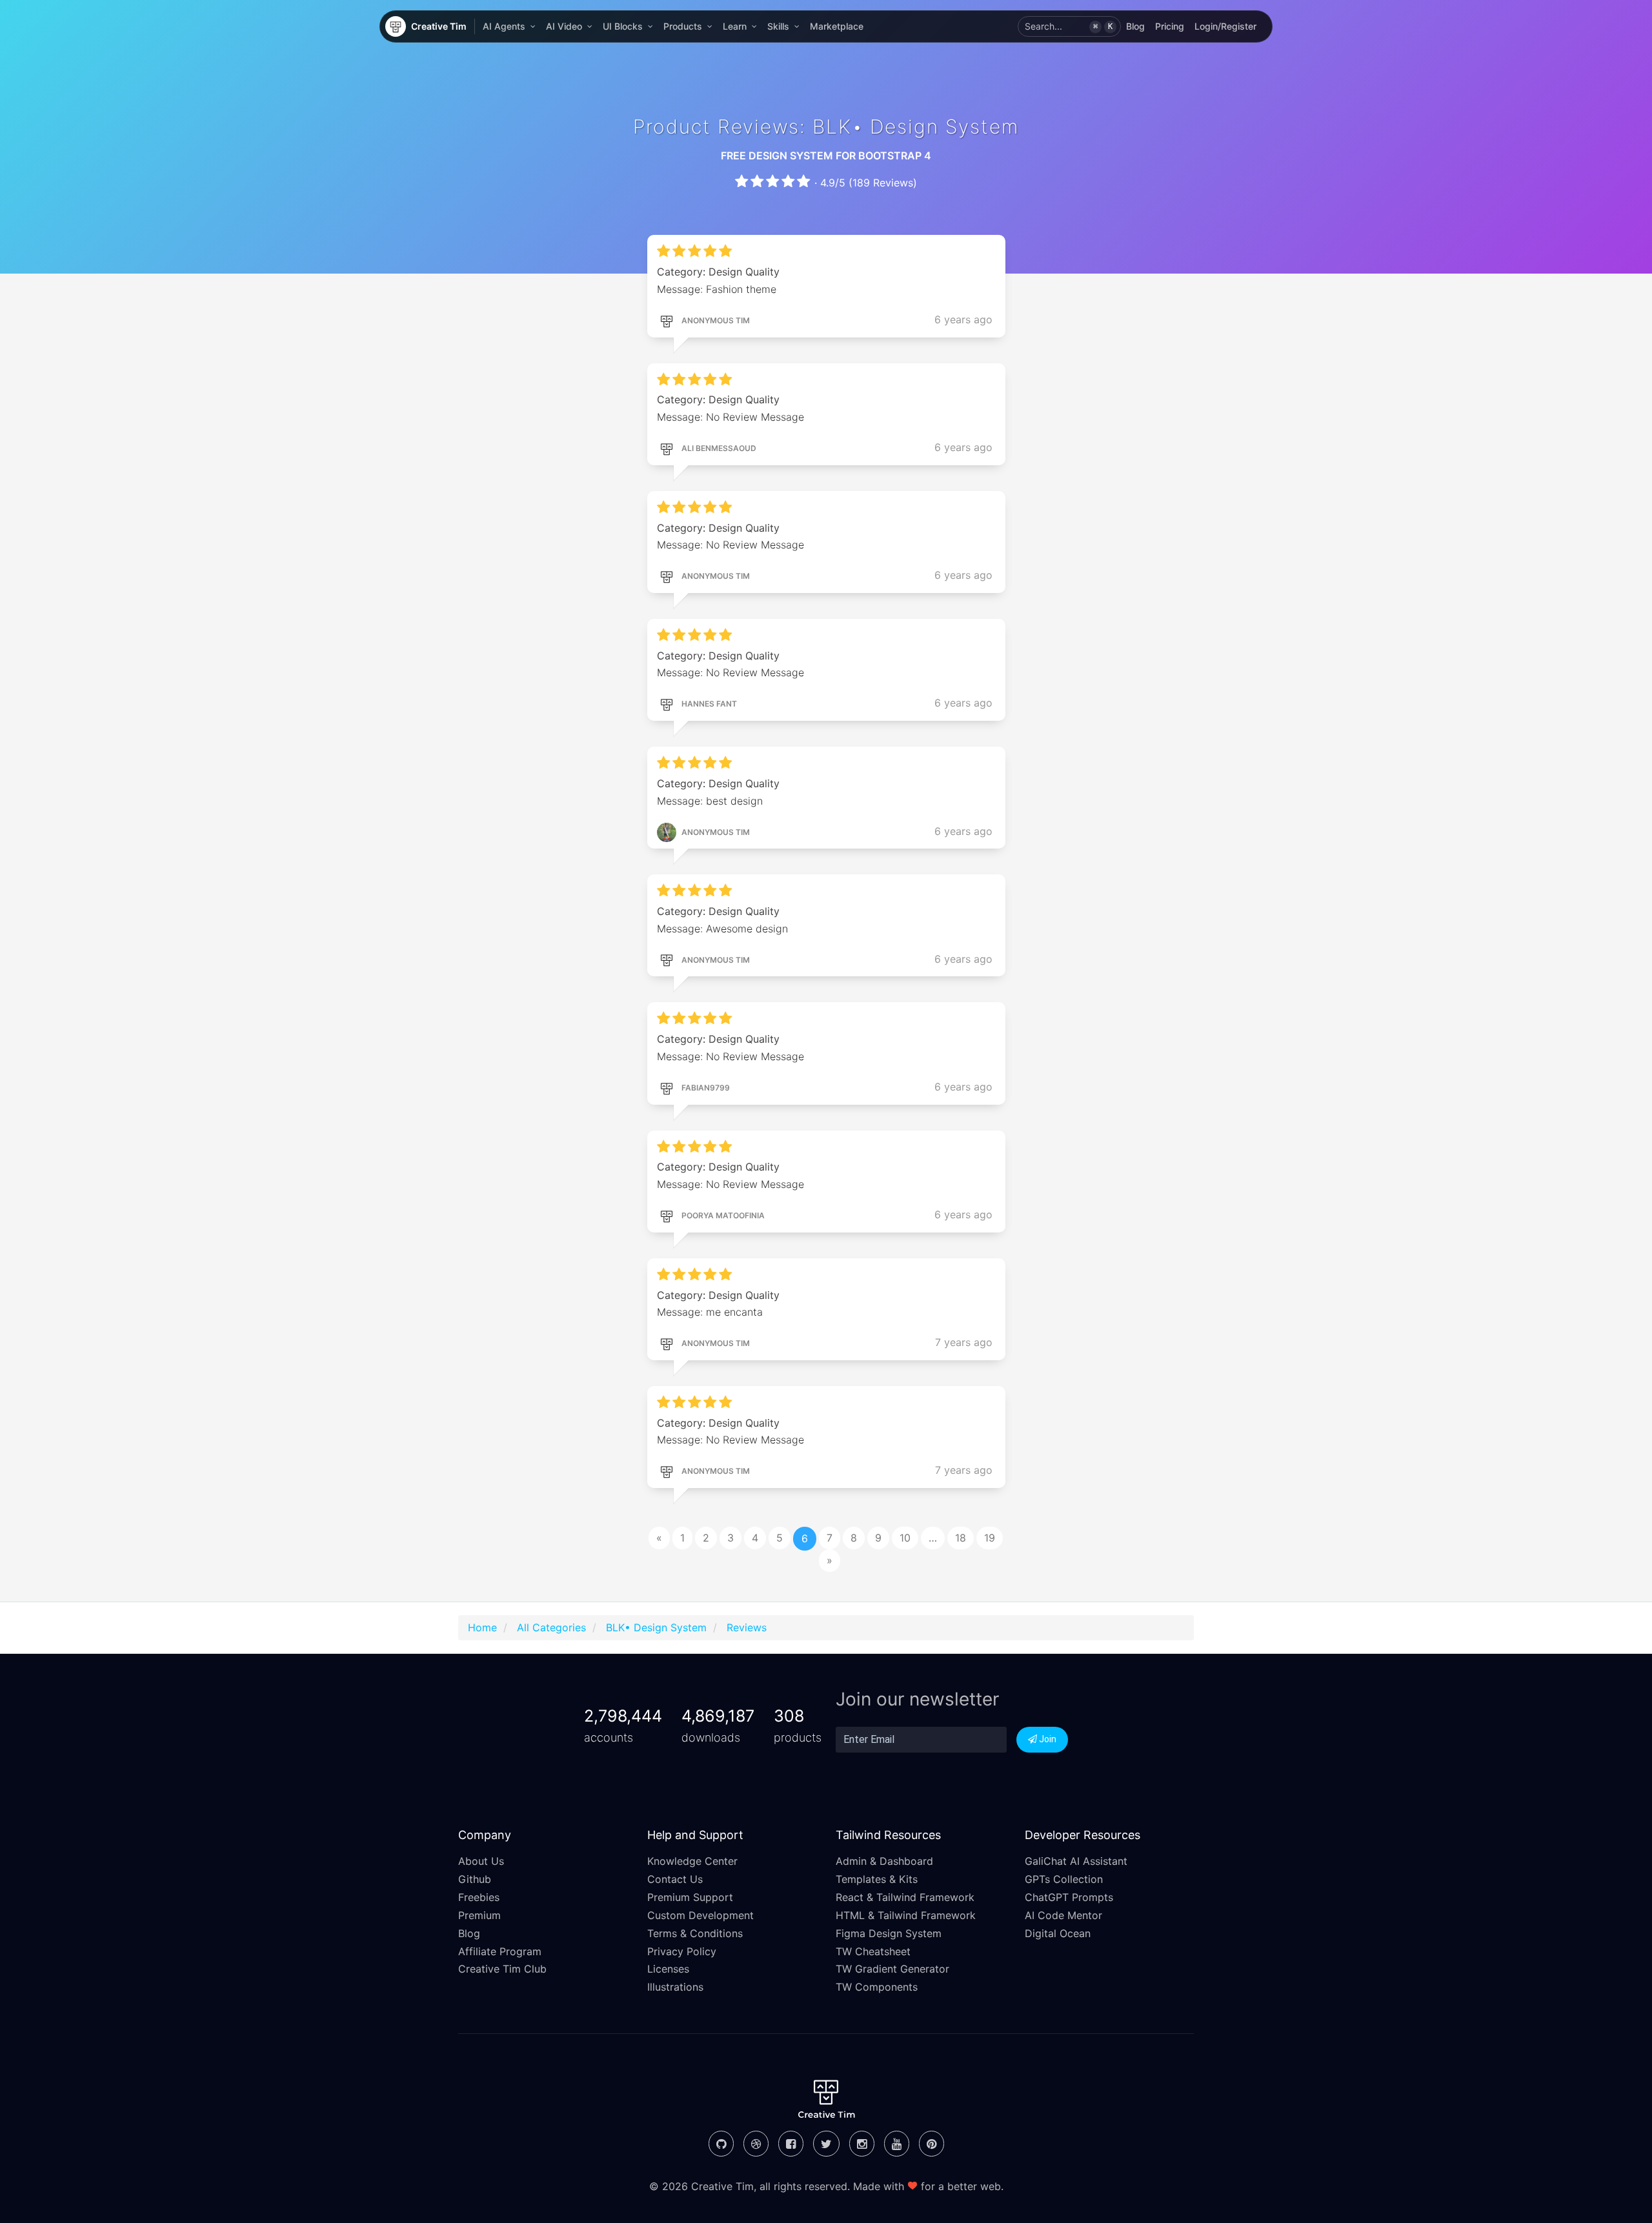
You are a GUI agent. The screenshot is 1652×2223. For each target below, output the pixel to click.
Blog (1135, 26)
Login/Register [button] (1225, 26)
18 (961, 1538)
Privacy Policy (682, 1951)
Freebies (479, 1897)
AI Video (564, 26)
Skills (778, 26)
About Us (481, 1861)
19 (990, 1538)
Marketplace (837, 26)
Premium (479, 1915)
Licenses (668, 1969)
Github (475, 1879)
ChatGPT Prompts (1069, 1897)
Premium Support (690, 1897)
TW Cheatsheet (873, 1951)
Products (683, 26)
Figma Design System (889, 1933)
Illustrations (675, 1987)
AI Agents (504, 26)
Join (1047, 1739)
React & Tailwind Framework (905, 1897)
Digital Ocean (1058, 1933)
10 (905, 1538)
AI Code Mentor (1063, 1915)
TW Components (877, 1987)
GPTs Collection (1064, 1879)
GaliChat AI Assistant (1076, 1861)
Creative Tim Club (502, 1969)
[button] (1069, 26)
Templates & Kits (877, 1879)
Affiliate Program (500, 1951)
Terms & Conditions (695, 1933)
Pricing (1170, 26)
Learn (735, 26)
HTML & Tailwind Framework (906, 1915)
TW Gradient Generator (892, 1969)
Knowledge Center (692, 1861)
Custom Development (700, 1915)
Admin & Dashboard (884, 1861)
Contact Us (675, 1879)
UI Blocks (623, 26)
